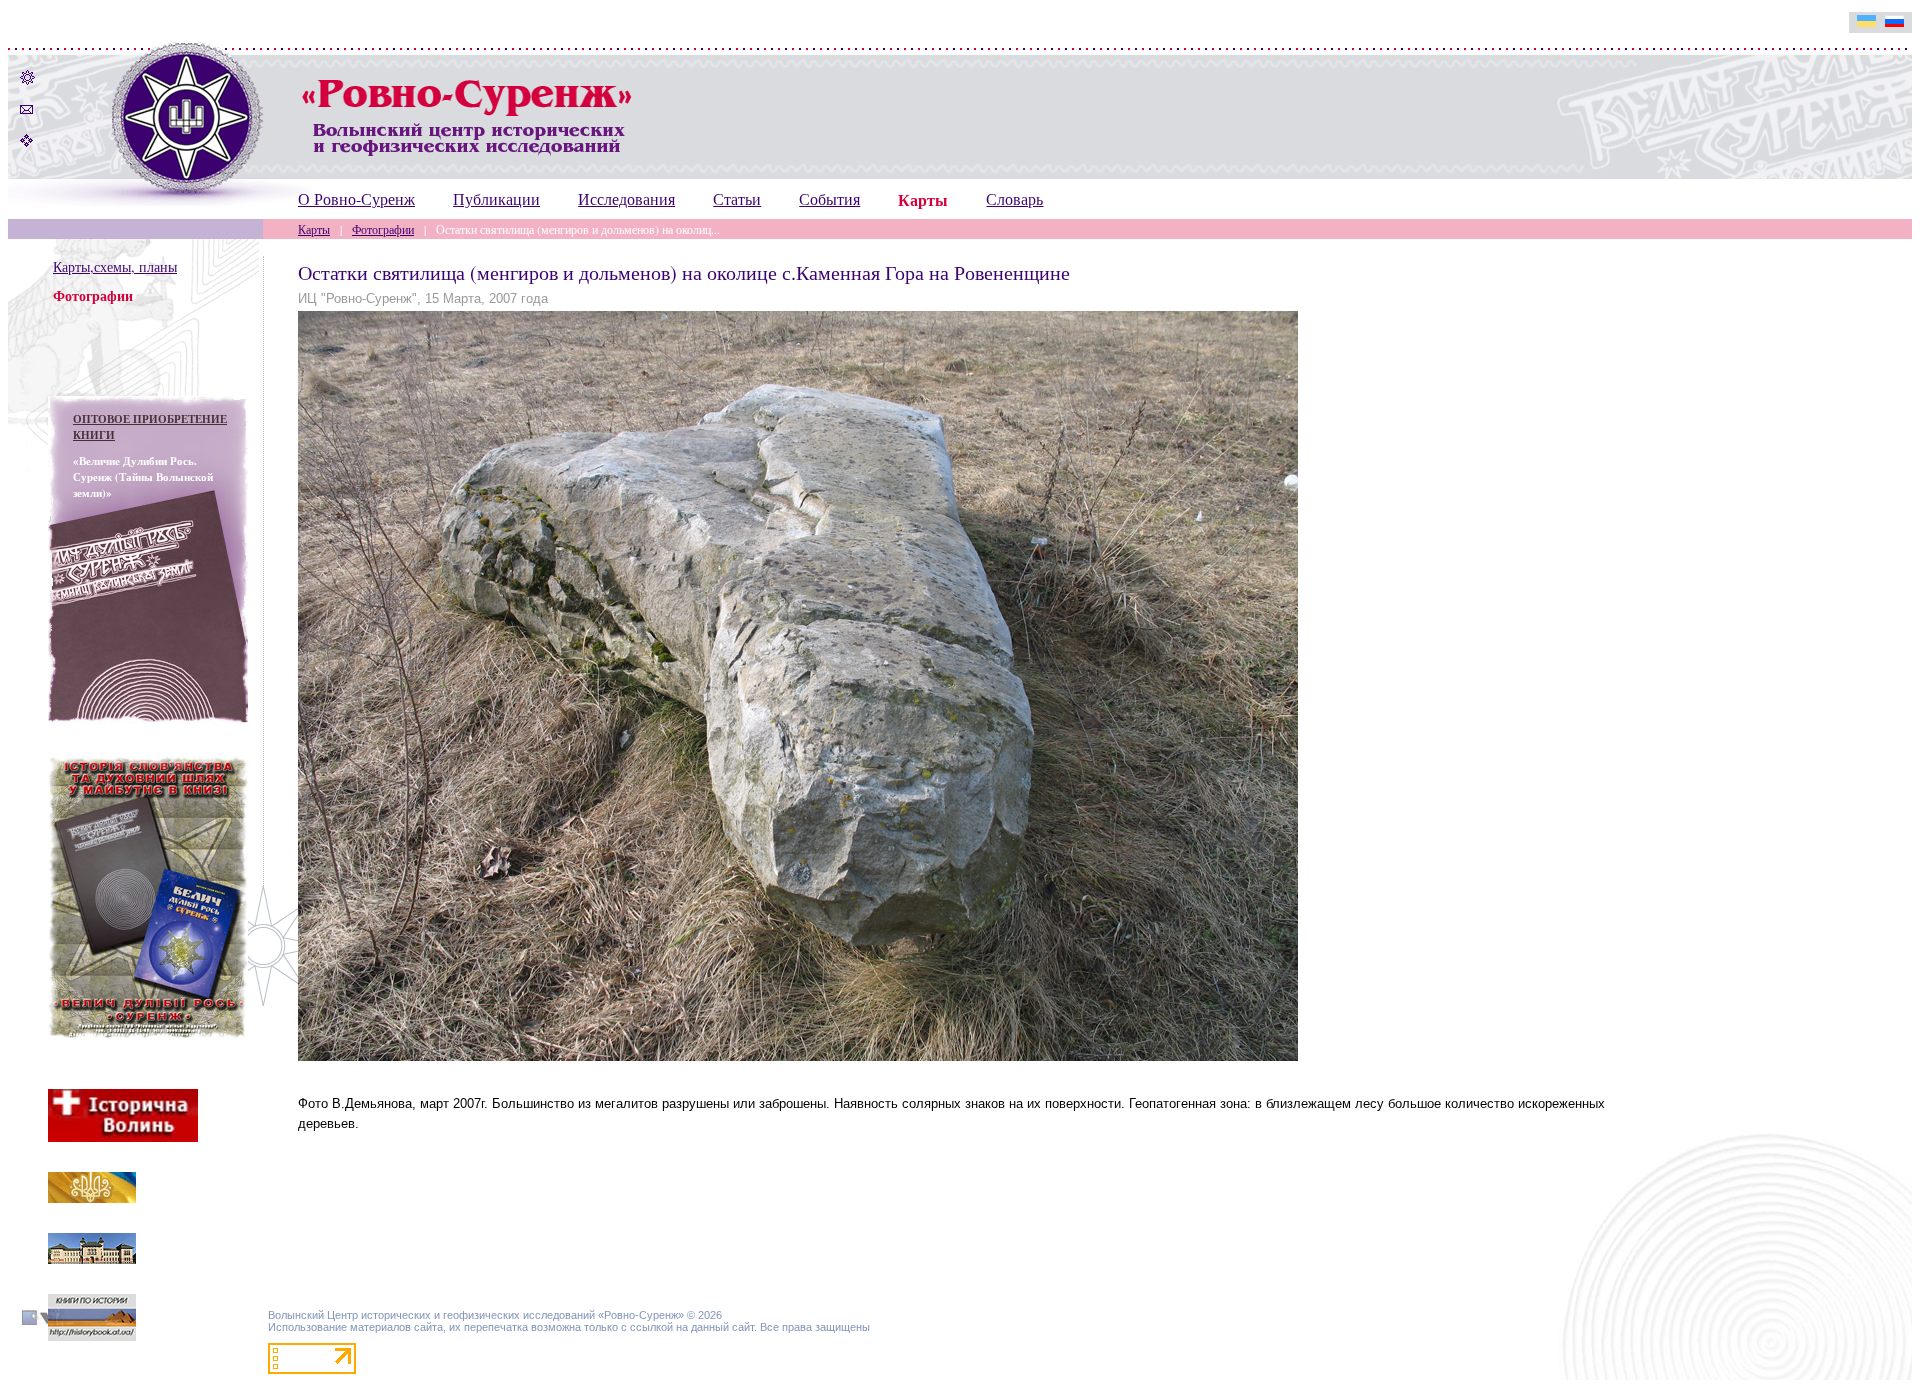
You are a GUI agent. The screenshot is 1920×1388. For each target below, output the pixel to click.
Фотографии (383, 229)
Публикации (496, 198)
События (829, 198)
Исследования (626, 198)
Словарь (1014, 198)
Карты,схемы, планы (115, 266)
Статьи (737, 198)
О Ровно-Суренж (356, 198)
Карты (314, 229)
